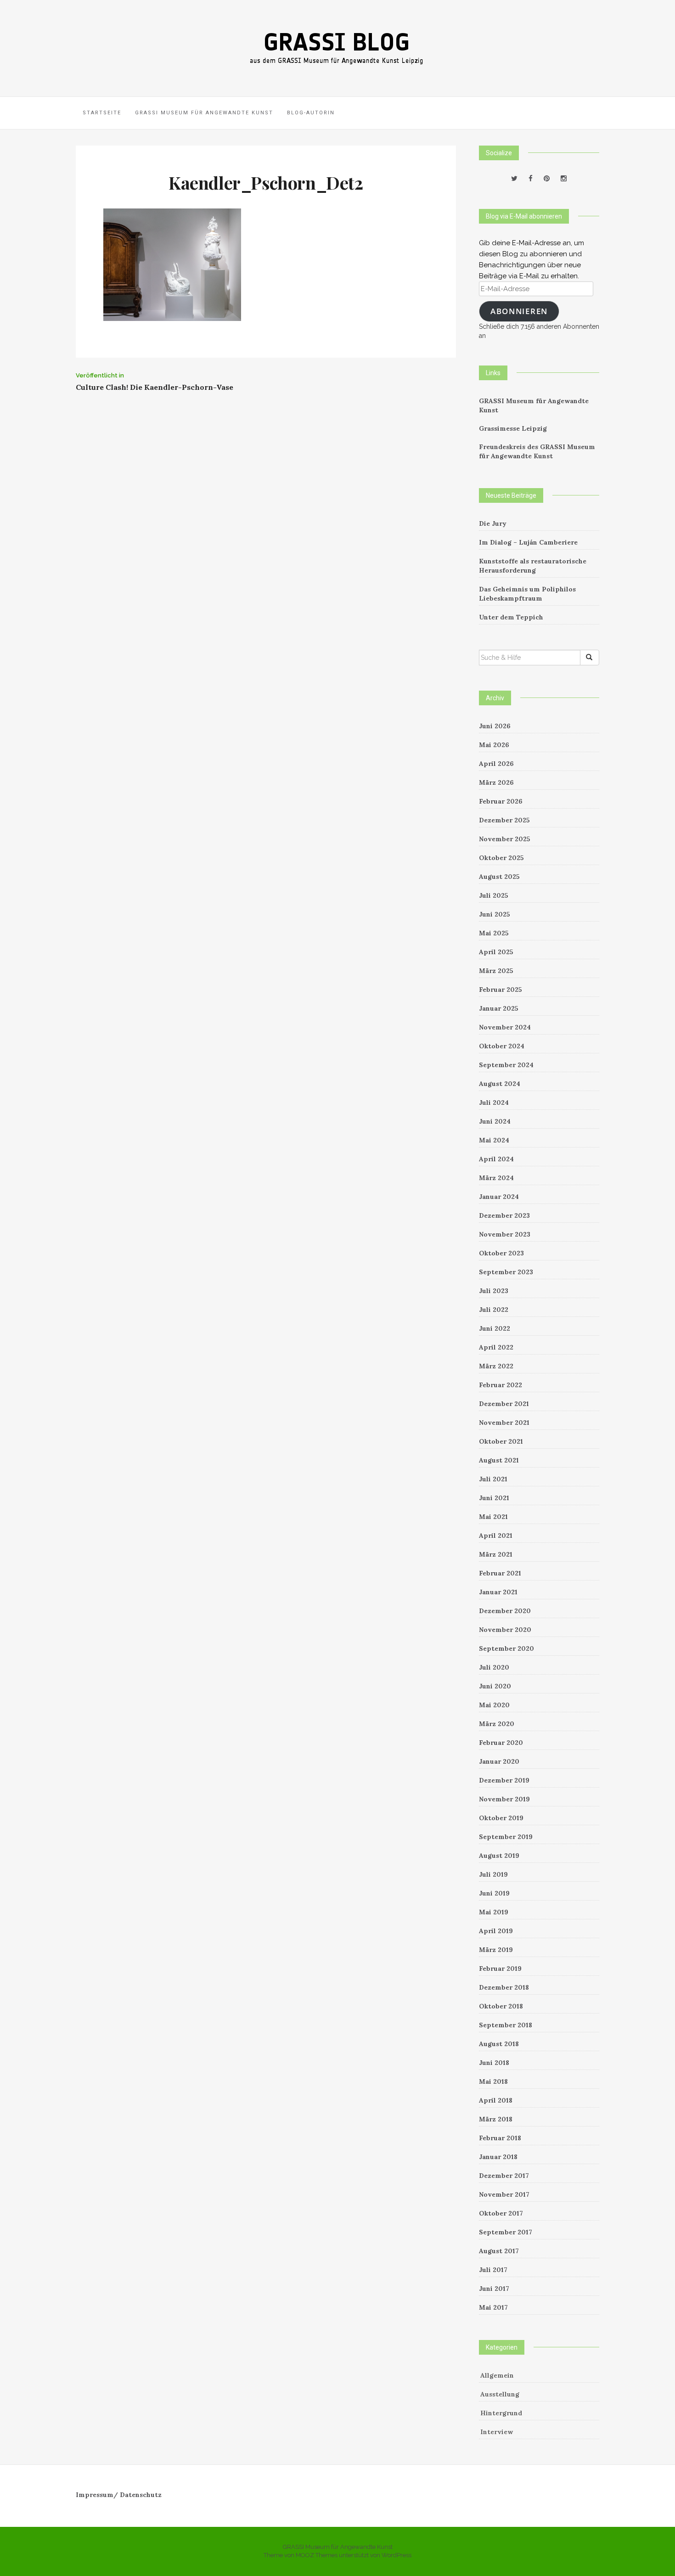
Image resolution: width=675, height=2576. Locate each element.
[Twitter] (514, 179)
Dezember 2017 (504, 2176)
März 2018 (496, 2119)
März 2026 (496, 782)
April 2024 (496, 1159)
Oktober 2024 (502, 1046)
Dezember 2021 (504, 1404)
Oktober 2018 (501, 2006)
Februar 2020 (501, 1743)
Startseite (102, 113)
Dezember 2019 (504, 1780)
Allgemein (497, 2375)
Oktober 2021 (501, 1441)
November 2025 (505, 839)
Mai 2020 (494, 1705)
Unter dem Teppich (511, 617)
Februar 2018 (500, 2138)
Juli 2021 (493, 1479)
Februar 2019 (500, 1969)
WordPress (397, 2555)
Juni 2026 (495, 726)
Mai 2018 (493, 2081)
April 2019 (496, 1931)
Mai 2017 (493, 2307)
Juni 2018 (494, 2063)
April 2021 (496, 1535)
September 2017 (506, 2232)
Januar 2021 (498, 1592)
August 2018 (499, 2044)
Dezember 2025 (504, 820)
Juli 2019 (493, 1874)
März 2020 (497, 1724)
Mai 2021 (493, 1517)
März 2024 (496, 1178)
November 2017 (504, 2194)
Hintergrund (501, 2413)
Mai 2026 (494, 745)
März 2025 (496, 971)
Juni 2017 (494, 2289)
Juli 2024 (494, 1102)
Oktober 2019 (501, 1818)
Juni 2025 (495, 914)
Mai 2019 (494, 1912)
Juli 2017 (493, 2270)
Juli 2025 (494, 895)
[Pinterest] (547, 179)
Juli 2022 (494, 1310)
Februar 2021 (500, 1573)
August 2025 (499, 877)
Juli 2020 (494, 1667)
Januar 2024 (499, 1197)
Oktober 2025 (501, 858)
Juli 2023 (494, 1291)
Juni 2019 (494, 1893)
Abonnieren (519, 311)
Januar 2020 (499, 1761)
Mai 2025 (494, 933)
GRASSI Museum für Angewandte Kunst (204, 113)
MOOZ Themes (317, 2555)
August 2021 (499, 1460)
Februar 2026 (501, 801)
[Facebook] (531, 179)
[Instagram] (564, 179)
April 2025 (496, 952)
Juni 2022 (495, 1328)
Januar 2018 (498, 2157)
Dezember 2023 (504, 1215)
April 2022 (496, 1347)
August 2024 (500, 1084)
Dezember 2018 (504, 1987)
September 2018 (506, 2025)
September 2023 (506, 1272)
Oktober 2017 (501, 2213)
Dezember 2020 (505, 1611)
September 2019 (506, 1837)
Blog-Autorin (311, 113)
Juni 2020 (495, 1686)
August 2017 (499, 2251)
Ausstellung (500, 2394)
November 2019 (504, 1799)
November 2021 (504, 1423)
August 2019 (499, 1856)
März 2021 (496, 1554)
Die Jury (493, 523)
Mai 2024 (494, 1140)
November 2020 (505, 1630)
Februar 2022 (501, 1385)
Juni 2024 (495, 1121)
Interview (497, 2432)
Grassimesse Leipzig (513, 428)
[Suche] (590, 658)
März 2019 (496, 1950)
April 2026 (496, 764)
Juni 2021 (494, 1498)
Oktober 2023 (501, 1253)
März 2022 (496, 1366)
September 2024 (506, 1065)
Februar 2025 (501, 990)
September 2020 (506, 1648)
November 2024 (505, 1027)
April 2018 (496, 2100)
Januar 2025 (499, 1008)
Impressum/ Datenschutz (119, 2495)
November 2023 (505, 1234)
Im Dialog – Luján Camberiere (528, 542)
